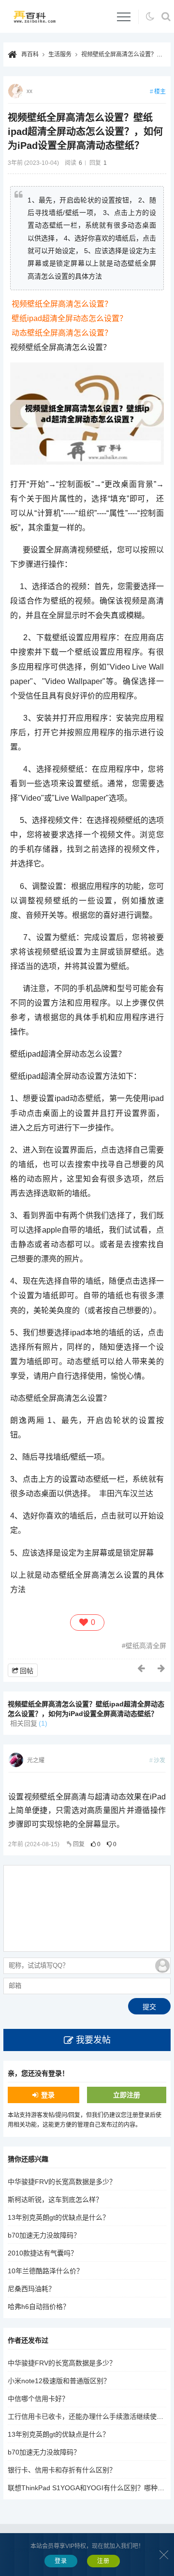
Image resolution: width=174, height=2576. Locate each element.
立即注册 (127, 2095)
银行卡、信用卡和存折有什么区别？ (62, 2470)
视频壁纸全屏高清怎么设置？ (62, 304)
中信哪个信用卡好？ (38, 2399)
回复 (79, 1844)
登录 (48, 2095)
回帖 (27, 1671)
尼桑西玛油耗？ (31, 2289)
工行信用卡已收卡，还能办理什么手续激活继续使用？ (89, 2416)
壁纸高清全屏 (146, 1646)
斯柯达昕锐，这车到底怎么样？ (55, 2200)
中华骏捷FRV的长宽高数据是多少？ (62, 2182)
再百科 (30, 54)
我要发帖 (93, 2040)
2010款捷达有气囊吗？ (43, 2253)
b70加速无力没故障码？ (44, 2235)
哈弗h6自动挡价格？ (39, 2307)
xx (29, 91)
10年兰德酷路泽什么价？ (45, 2271)
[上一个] (142, 1668)
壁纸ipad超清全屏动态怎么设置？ (69, 318)
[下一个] (162, 1668)
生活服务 (60, 54)
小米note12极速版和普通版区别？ (59, 2381)
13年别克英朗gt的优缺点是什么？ (58, 2217)
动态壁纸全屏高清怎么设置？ (62, 333)
